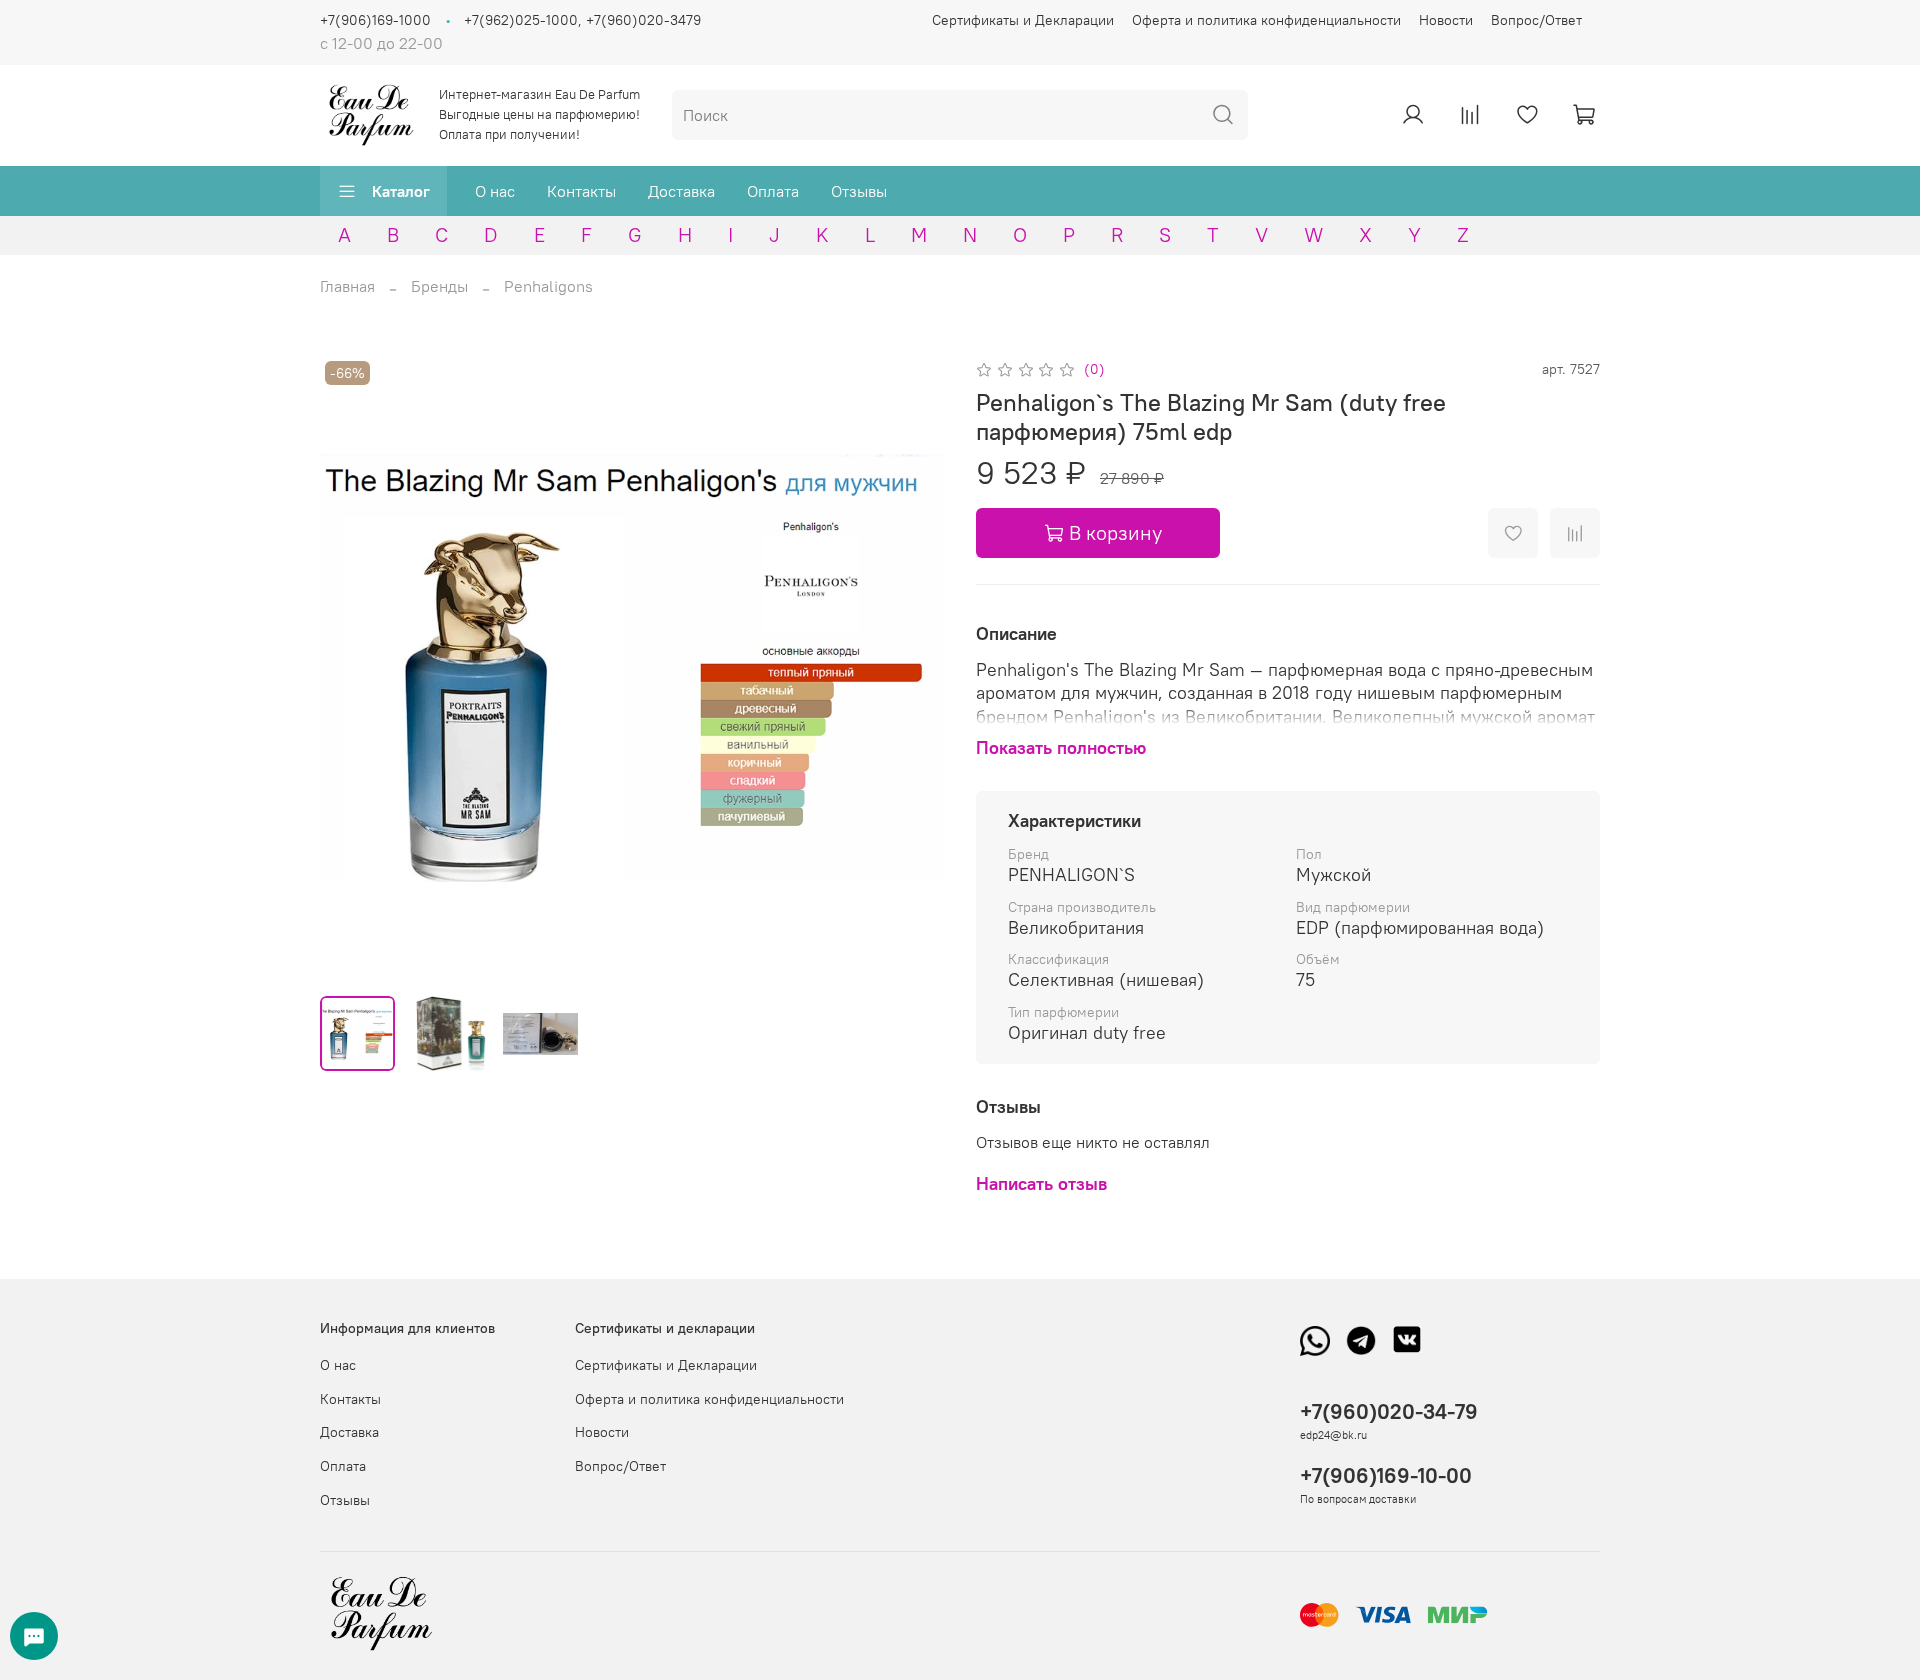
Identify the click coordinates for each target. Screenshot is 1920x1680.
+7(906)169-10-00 (1386, 1475)
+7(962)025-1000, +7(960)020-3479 (582, 20)
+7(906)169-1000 (375, 20)
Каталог (401, 191)
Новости (1446, 20)
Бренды (439, 286)
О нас (495, 191)
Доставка (681, 191)
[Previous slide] (352, 668)
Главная (347, 286)
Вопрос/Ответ (1536, 20)
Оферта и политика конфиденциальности (1266, 20)
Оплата (773, 191)
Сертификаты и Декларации (1023, 20)
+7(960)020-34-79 (1389, 1411)
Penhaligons (548, 286)
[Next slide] (912, 668)
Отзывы (859, 191)
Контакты (581, 191)
